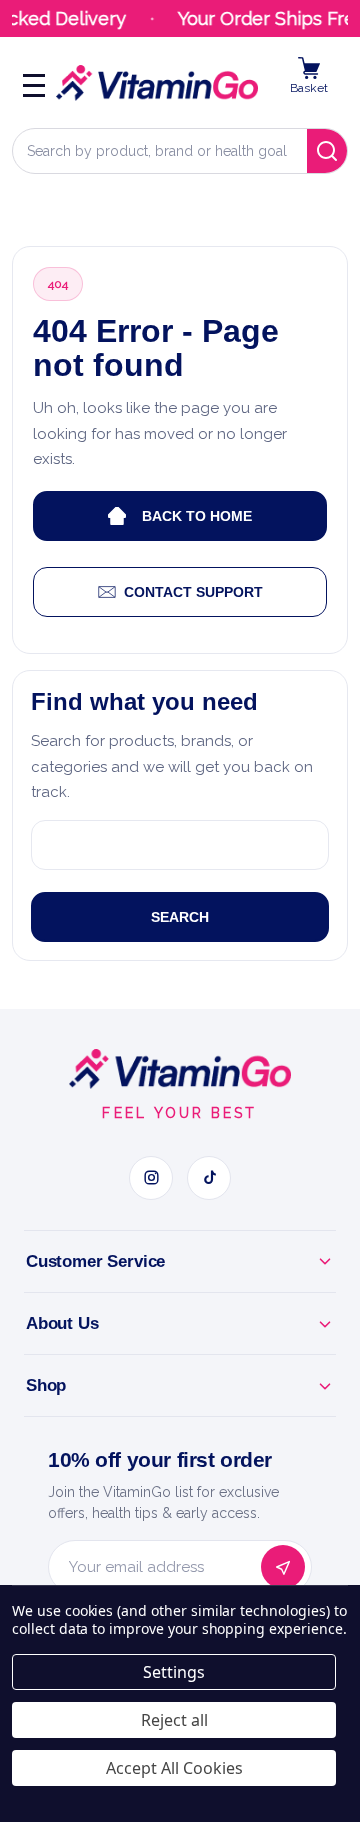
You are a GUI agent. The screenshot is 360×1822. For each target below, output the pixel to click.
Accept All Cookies (174, 1768)
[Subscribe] (283, 1567)
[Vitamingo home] (180, 1069)
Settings (174, 1672)
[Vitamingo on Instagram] (151, 1178)
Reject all (174, 1720)
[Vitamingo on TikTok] (209, 1178)
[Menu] (34, 83)
